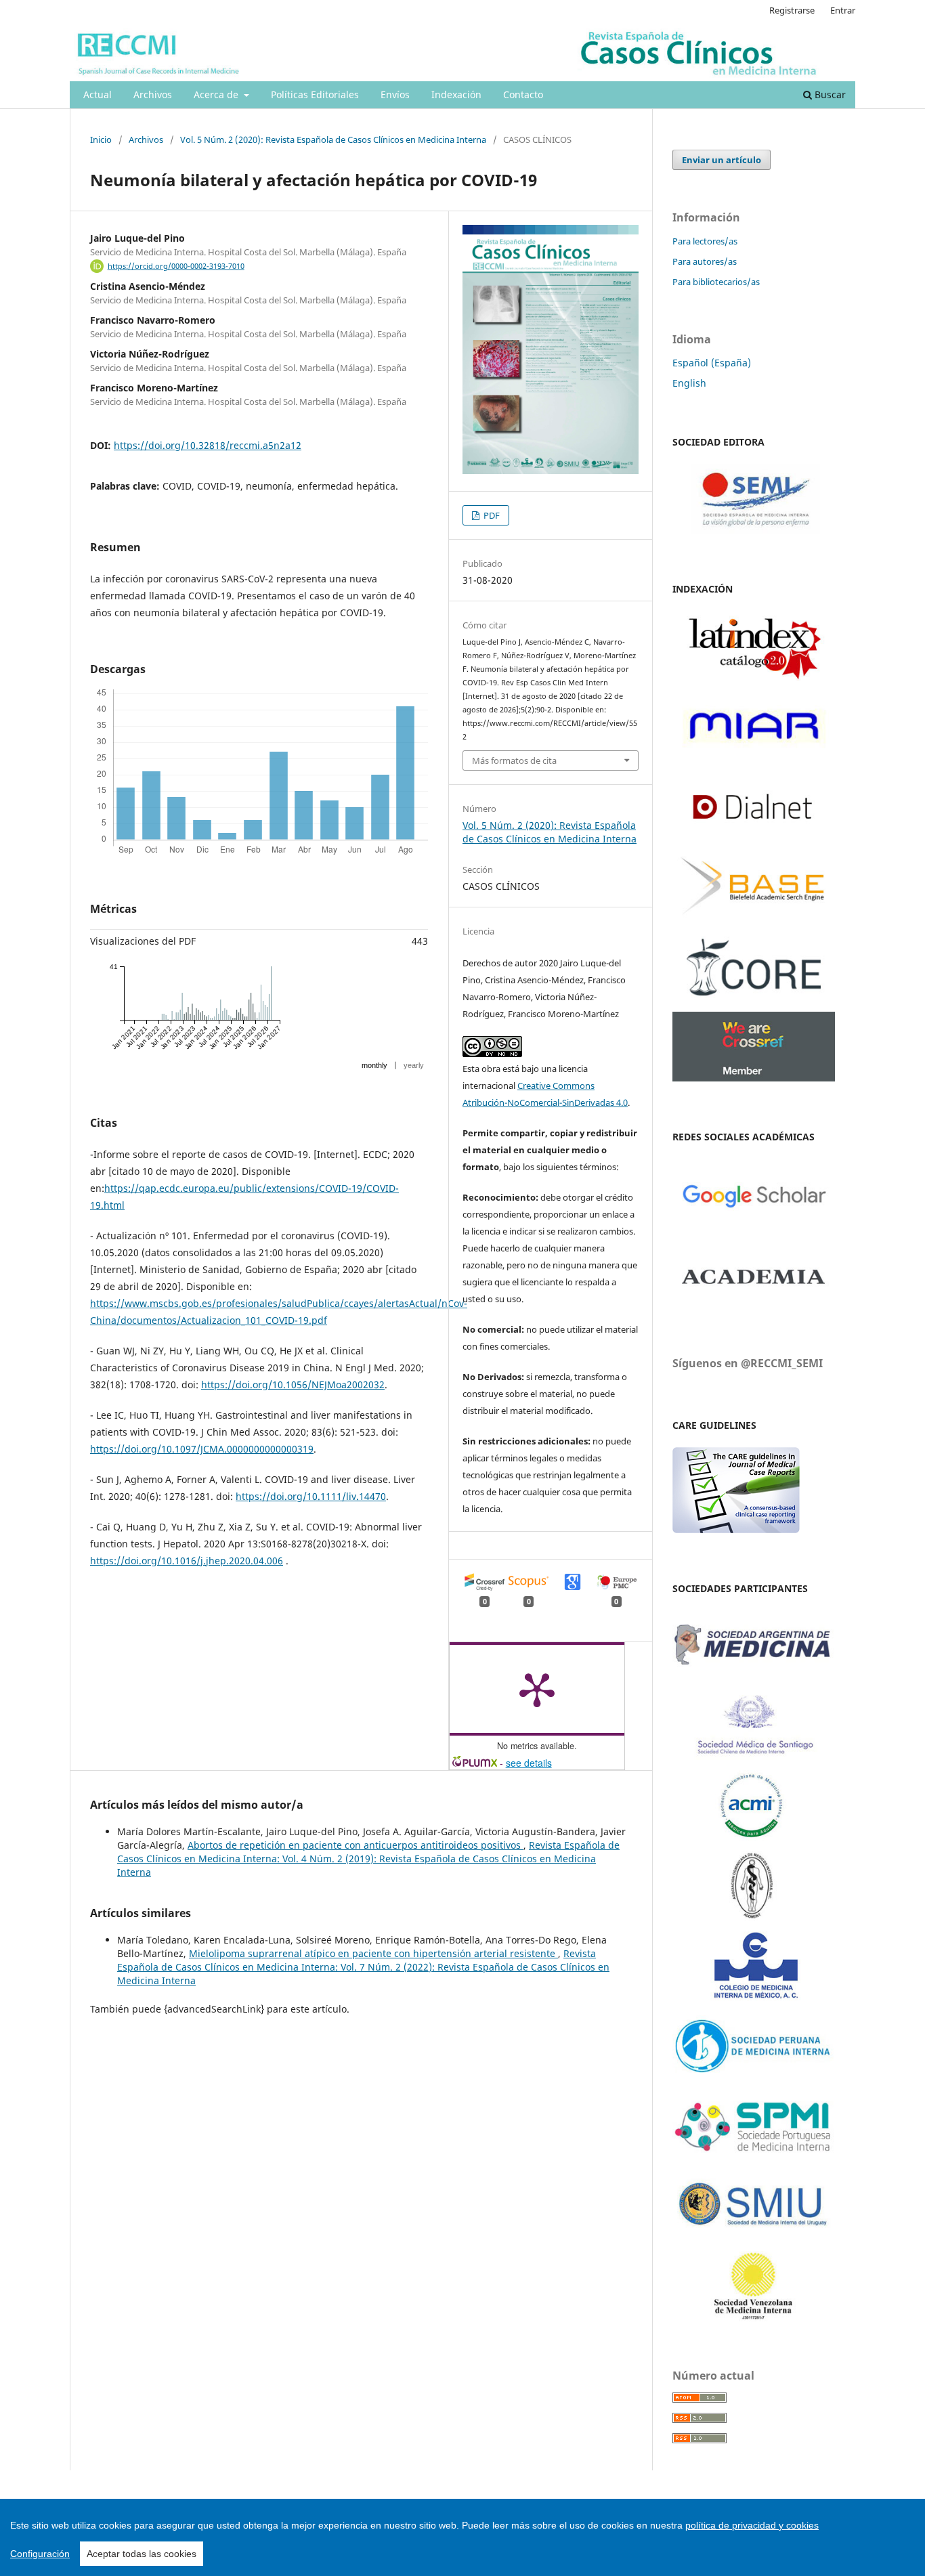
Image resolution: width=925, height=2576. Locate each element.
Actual (98, 94)
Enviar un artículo (722, 160)
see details (529, 1763)
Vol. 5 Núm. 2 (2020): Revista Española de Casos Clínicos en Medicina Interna (333, 139)
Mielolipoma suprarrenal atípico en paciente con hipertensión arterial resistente (373, 1953)
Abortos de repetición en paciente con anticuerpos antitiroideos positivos (356, 1845)
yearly (414, 1065)
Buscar (829, 94)
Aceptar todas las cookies (142, 2554)
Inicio (101, 139)
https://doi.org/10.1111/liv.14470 (311, 1496)
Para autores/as (705, 261)
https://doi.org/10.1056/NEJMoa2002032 (293, 1384)
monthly (374, 1065)
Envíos (395, 94)
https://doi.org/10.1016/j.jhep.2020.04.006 (187, 1561)
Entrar (843, 10)
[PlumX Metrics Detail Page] (537, 1689)
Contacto (523, 94)
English (689, 383)
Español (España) (712, 363)
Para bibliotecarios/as (716, 282)
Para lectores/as (705, 241)
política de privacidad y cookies (752, 2525)
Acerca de (217, 94)
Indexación (456, 94)
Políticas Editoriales (315, 94)
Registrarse (792, 10)
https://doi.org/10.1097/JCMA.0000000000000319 (202, 1449)
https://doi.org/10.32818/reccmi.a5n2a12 (208, 445)
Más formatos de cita (514, 760)
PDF (491, 515)
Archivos (153, 94)
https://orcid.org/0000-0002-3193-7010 (176, 266)
